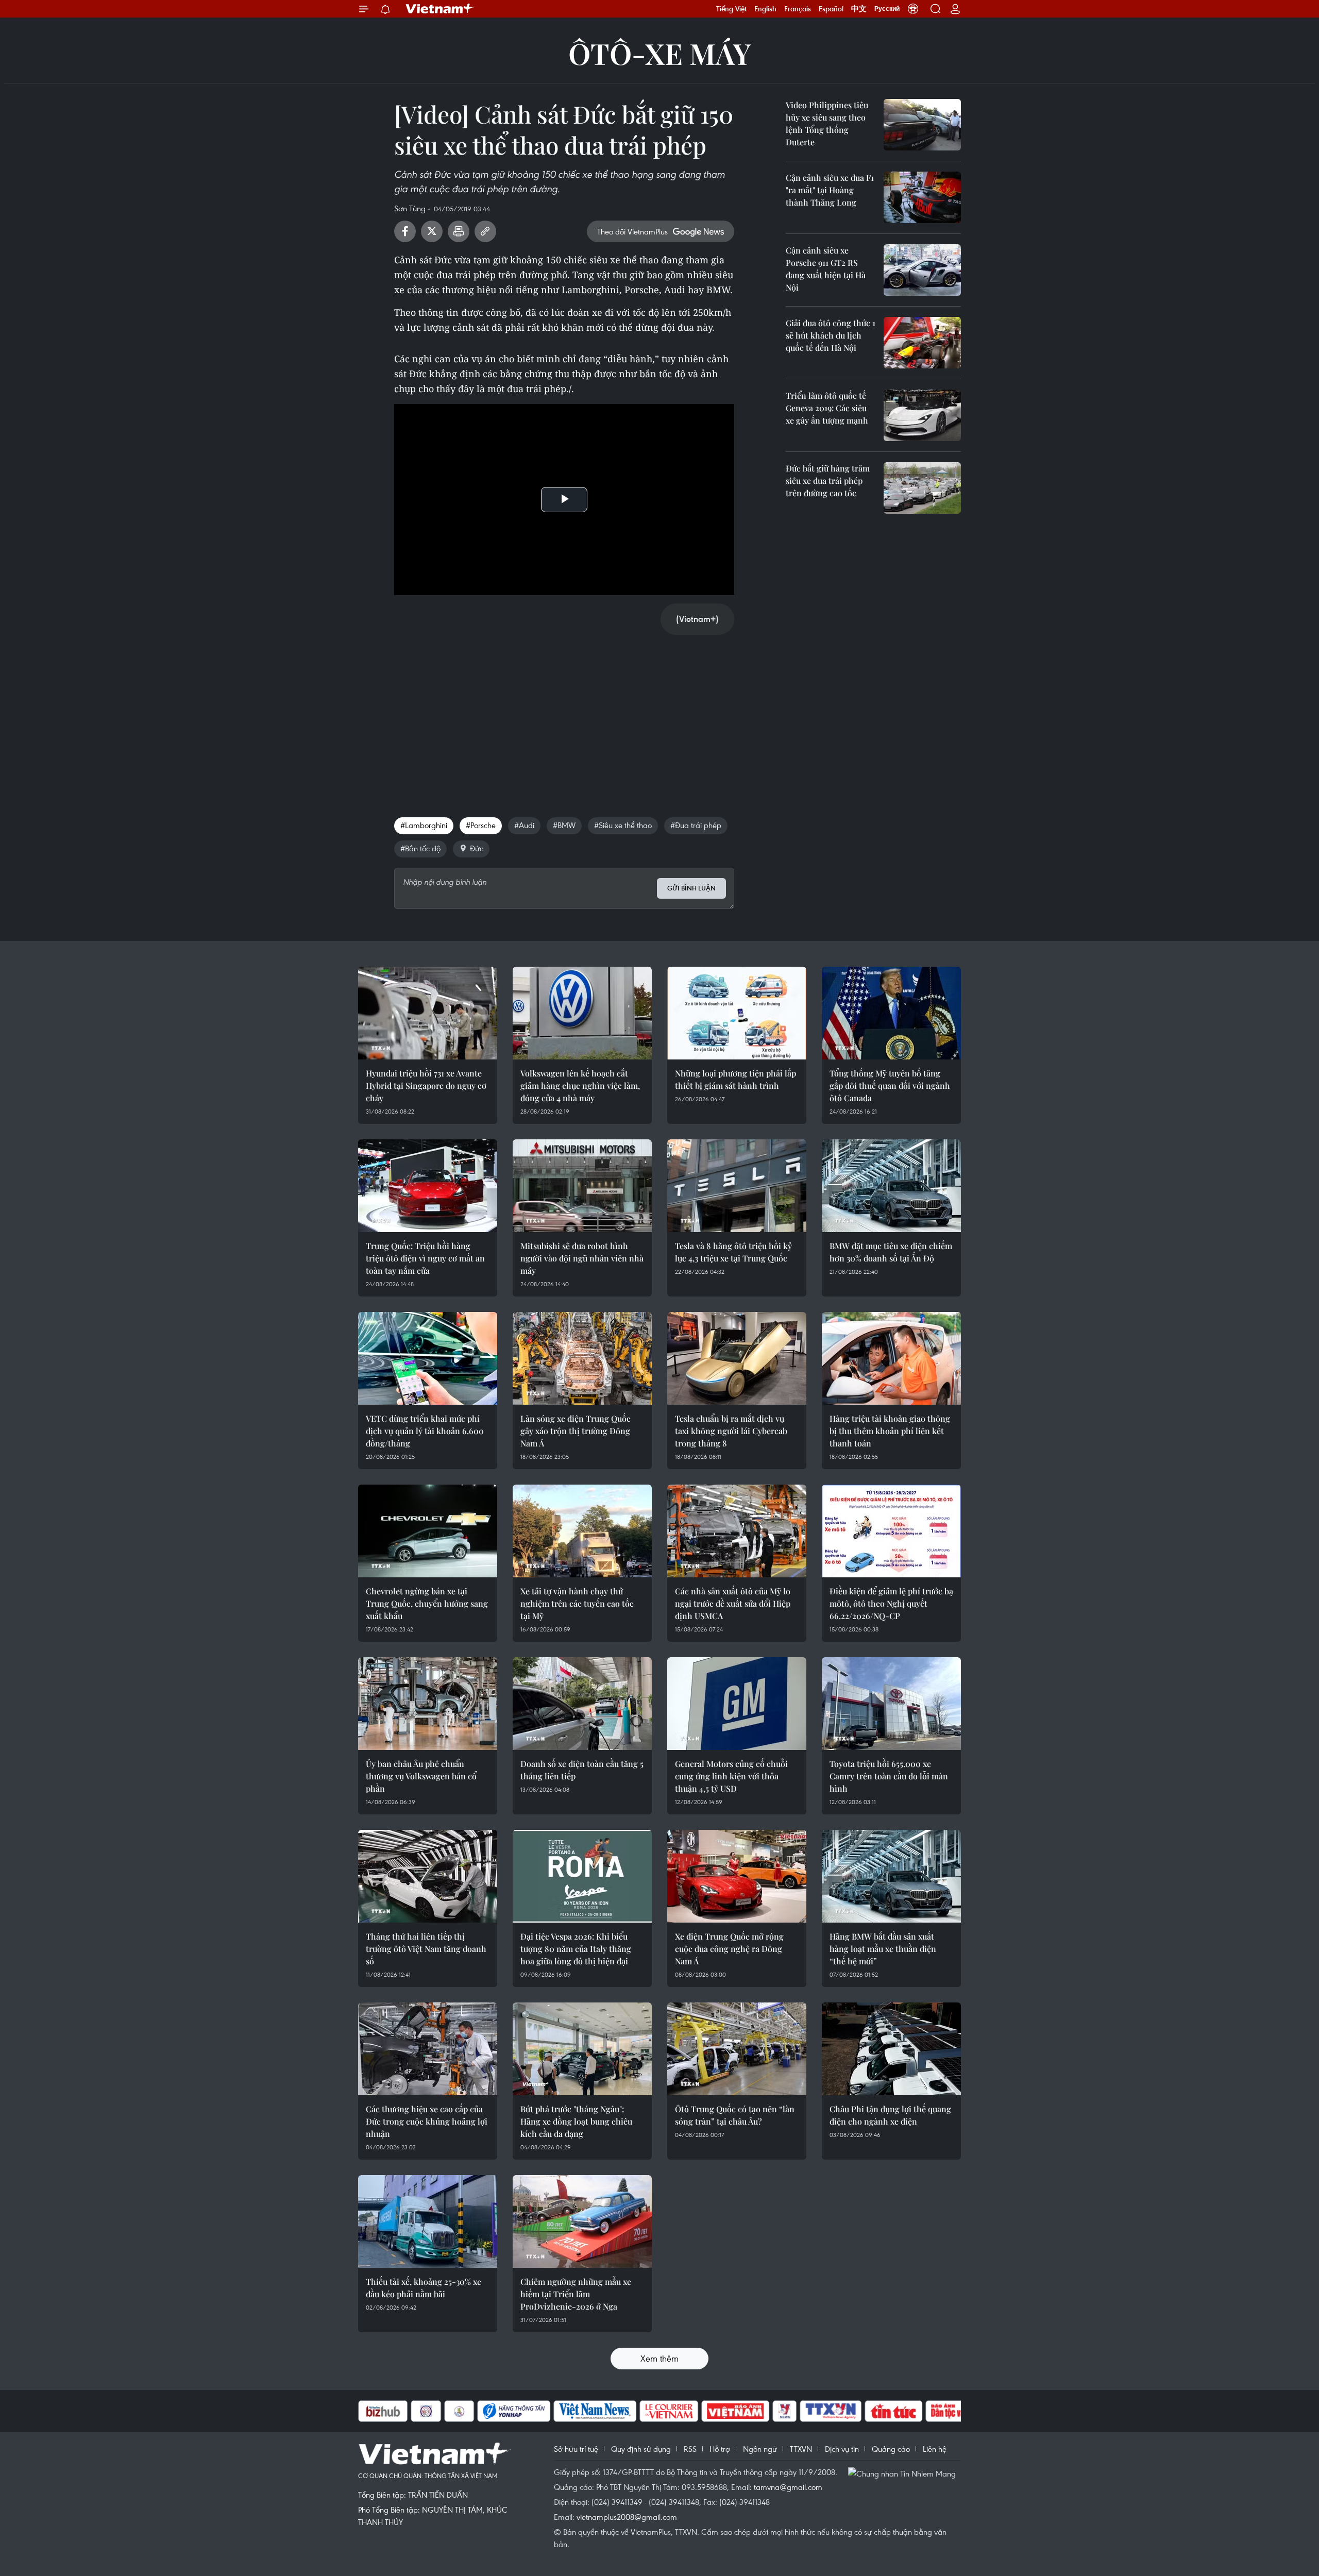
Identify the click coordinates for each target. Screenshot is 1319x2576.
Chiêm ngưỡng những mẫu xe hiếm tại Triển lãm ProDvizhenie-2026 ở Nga (576, 2294)
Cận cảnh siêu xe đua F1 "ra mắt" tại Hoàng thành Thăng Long (830, 190)
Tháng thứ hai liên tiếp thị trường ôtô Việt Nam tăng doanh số (426, 1949)
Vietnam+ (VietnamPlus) (440, 9)
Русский (887, 9)
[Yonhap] (462, 2411)
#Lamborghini (424, 825)
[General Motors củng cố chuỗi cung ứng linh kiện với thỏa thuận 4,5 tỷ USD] (737, 1704)
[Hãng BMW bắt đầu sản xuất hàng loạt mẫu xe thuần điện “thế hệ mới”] (891, 1876)
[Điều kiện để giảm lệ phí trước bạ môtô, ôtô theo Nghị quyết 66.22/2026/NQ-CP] (891, 1531)
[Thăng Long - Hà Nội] (913, 9)
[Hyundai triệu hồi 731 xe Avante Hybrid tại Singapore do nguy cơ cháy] (428, 1013)
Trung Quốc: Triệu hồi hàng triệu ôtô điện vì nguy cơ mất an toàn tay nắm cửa (425, 1258)
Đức (477, 848)
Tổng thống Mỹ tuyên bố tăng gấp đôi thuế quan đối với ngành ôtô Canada (890, 1085)
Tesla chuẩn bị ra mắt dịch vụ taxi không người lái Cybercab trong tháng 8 (731, 1431)
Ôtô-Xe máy (659, 53)
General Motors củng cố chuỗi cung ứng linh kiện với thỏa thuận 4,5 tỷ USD (731, 1776)
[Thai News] (407, 2411)
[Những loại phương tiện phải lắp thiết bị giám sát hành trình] (737, 1013)
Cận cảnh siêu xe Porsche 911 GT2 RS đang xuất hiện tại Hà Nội (826, 269)
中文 (859, 9)
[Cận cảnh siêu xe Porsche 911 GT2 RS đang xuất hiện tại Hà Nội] (922, 270)
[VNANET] (779, 2411)
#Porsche (481, 825)
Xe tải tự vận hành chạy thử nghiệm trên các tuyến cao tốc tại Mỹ (577, 1603)
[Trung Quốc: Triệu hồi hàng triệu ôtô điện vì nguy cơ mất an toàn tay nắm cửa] (428, 1186)
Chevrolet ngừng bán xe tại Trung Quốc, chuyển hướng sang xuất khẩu (427, 1603)
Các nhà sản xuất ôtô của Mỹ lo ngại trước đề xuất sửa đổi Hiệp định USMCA (733, 1603)
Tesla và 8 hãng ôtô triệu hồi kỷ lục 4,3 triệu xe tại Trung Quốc (733, 1252)
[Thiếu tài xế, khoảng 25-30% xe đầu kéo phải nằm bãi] (428, 2221)
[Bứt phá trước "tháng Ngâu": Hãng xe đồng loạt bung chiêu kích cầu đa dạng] (582, 2049)
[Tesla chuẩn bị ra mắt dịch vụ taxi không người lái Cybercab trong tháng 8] (737, 1358)
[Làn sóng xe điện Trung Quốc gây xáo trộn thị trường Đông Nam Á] (582, 1358)
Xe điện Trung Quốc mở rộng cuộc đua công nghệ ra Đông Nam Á (729, 1949)
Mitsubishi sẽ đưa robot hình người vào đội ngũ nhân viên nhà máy (582, 1258)
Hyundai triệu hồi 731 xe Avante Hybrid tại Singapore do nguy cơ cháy (426, 1085)
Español (831, 9)
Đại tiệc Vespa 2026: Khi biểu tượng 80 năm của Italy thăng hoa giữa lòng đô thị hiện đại (576, 1949)
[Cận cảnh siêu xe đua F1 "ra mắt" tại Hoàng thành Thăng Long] (922, 197)
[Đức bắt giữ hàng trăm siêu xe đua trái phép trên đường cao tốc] (922, 488)
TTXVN (801, 2449)
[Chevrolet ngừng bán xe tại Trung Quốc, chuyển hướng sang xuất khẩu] (428, 1531)
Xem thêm (659, 2358)
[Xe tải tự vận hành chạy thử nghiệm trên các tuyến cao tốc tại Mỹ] (582, 1531)
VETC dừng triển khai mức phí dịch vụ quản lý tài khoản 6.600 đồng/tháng (425, 1431)
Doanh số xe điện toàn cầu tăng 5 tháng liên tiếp (582, 1770)
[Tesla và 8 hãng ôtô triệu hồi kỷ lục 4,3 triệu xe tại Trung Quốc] (737, 1186)
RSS (690, 2449)
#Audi (524, 825)
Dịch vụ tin (842, 2449)
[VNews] (732, 2411)
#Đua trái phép (696, 825)
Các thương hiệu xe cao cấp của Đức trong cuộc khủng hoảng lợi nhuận (427, 2121)
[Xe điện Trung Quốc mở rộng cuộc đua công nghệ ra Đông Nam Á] (737, 1876)
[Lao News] (374, 2411)
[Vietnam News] (543, 2411)
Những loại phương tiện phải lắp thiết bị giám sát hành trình (735, 1079)
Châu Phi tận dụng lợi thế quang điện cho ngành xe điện (890, 2115)
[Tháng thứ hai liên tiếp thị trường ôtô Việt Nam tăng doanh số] (428, 1876)
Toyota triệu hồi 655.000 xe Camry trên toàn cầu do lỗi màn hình (889, 1776)
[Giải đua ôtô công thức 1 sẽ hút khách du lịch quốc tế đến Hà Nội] (922, 343)
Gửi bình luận (691, 888)
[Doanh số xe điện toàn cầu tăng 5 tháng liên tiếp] (582, 1704)
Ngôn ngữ (760, 2449)
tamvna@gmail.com (788, 2487)
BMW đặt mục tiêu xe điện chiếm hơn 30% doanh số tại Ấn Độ (891, 1252)
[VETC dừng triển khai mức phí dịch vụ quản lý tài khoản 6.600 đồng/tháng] (428, 1358)
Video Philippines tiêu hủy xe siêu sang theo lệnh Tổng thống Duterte (827, 123)
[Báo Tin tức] (841, 2411)
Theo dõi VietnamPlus (632, 231)
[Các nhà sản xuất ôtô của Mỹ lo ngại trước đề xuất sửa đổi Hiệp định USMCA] (737, 1531)
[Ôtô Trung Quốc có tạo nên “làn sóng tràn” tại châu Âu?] (737, 2049)
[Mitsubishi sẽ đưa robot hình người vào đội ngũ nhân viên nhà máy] (582, 1186)
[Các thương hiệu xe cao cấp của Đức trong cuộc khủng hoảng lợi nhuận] (428, 2049)
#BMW (564, 825)
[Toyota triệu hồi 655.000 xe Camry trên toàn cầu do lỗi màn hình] (891, 1704)
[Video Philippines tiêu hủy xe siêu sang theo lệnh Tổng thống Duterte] (922, 125)
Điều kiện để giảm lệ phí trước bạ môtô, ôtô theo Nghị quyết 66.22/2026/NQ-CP (891, 1603)
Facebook (405, 231)
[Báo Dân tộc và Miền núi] (911, 2411)
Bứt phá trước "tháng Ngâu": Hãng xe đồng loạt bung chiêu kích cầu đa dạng (576, 2121)
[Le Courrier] (617, 2411)
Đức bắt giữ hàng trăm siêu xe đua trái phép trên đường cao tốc (828, 481)
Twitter (432, 231)
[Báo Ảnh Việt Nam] (683, 2411)
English (765, 9)
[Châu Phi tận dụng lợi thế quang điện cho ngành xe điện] (891, 2049)
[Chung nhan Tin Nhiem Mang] (904, 2473)
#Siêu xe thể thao (623, 825)
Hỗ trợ (720, 2449)
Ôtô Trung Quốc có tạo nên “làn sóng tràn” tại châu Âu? (735, 2115)
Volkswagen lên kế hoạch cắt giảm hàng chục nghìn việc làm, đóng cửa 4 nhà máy (580, 1085)
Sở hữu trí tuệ (576, 2449)
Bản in (459, 231)
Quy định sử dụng (641, 2449)
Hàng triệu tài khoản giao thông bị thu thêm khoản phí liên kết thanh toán (890, 1431)
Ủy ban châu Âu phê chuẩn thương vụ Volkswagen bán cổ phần (421, 1776)
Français (798, 9)
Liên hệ (935, 2449)
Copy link (485, 231)
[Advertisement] (564, 715)
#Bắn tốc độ (420, 848)
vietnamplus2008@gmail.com (627, 2517)
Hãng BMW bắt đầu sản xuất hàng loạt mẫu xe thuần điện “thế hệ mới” (883, 1949)
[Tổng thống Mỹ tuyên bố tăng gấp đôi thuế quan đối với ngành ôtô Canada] (891, 1013)
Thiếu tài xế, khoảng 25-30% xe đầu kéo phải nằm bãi (424, 2288)
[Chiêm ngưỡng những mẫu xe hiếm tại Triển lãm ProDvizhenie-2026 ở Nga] (582, 2221)
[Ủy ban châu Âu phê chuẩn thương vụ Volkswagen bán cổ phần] (428, 1704)
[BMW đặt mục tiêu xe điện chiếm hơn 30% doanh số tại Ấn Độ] (891, 1186)
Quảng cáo (891, 2449)
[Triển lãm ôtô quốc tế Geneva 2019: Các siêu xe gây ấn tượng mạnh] (922, 415)
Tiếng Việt (731, 9)
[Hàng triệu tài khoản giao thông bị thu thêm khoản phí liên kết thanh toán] (891, 1358)
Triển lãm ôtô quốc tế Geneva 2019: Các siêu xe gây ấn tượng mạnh (827, 408)
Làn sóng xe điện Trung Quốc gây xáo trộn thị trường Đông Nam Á (576, 1431)
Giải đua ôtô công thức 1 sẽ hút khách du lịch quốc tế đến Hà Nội (831, 335)
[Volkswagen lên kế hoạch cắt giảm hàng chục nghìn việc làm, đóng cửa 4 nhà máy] (582, 1013)
